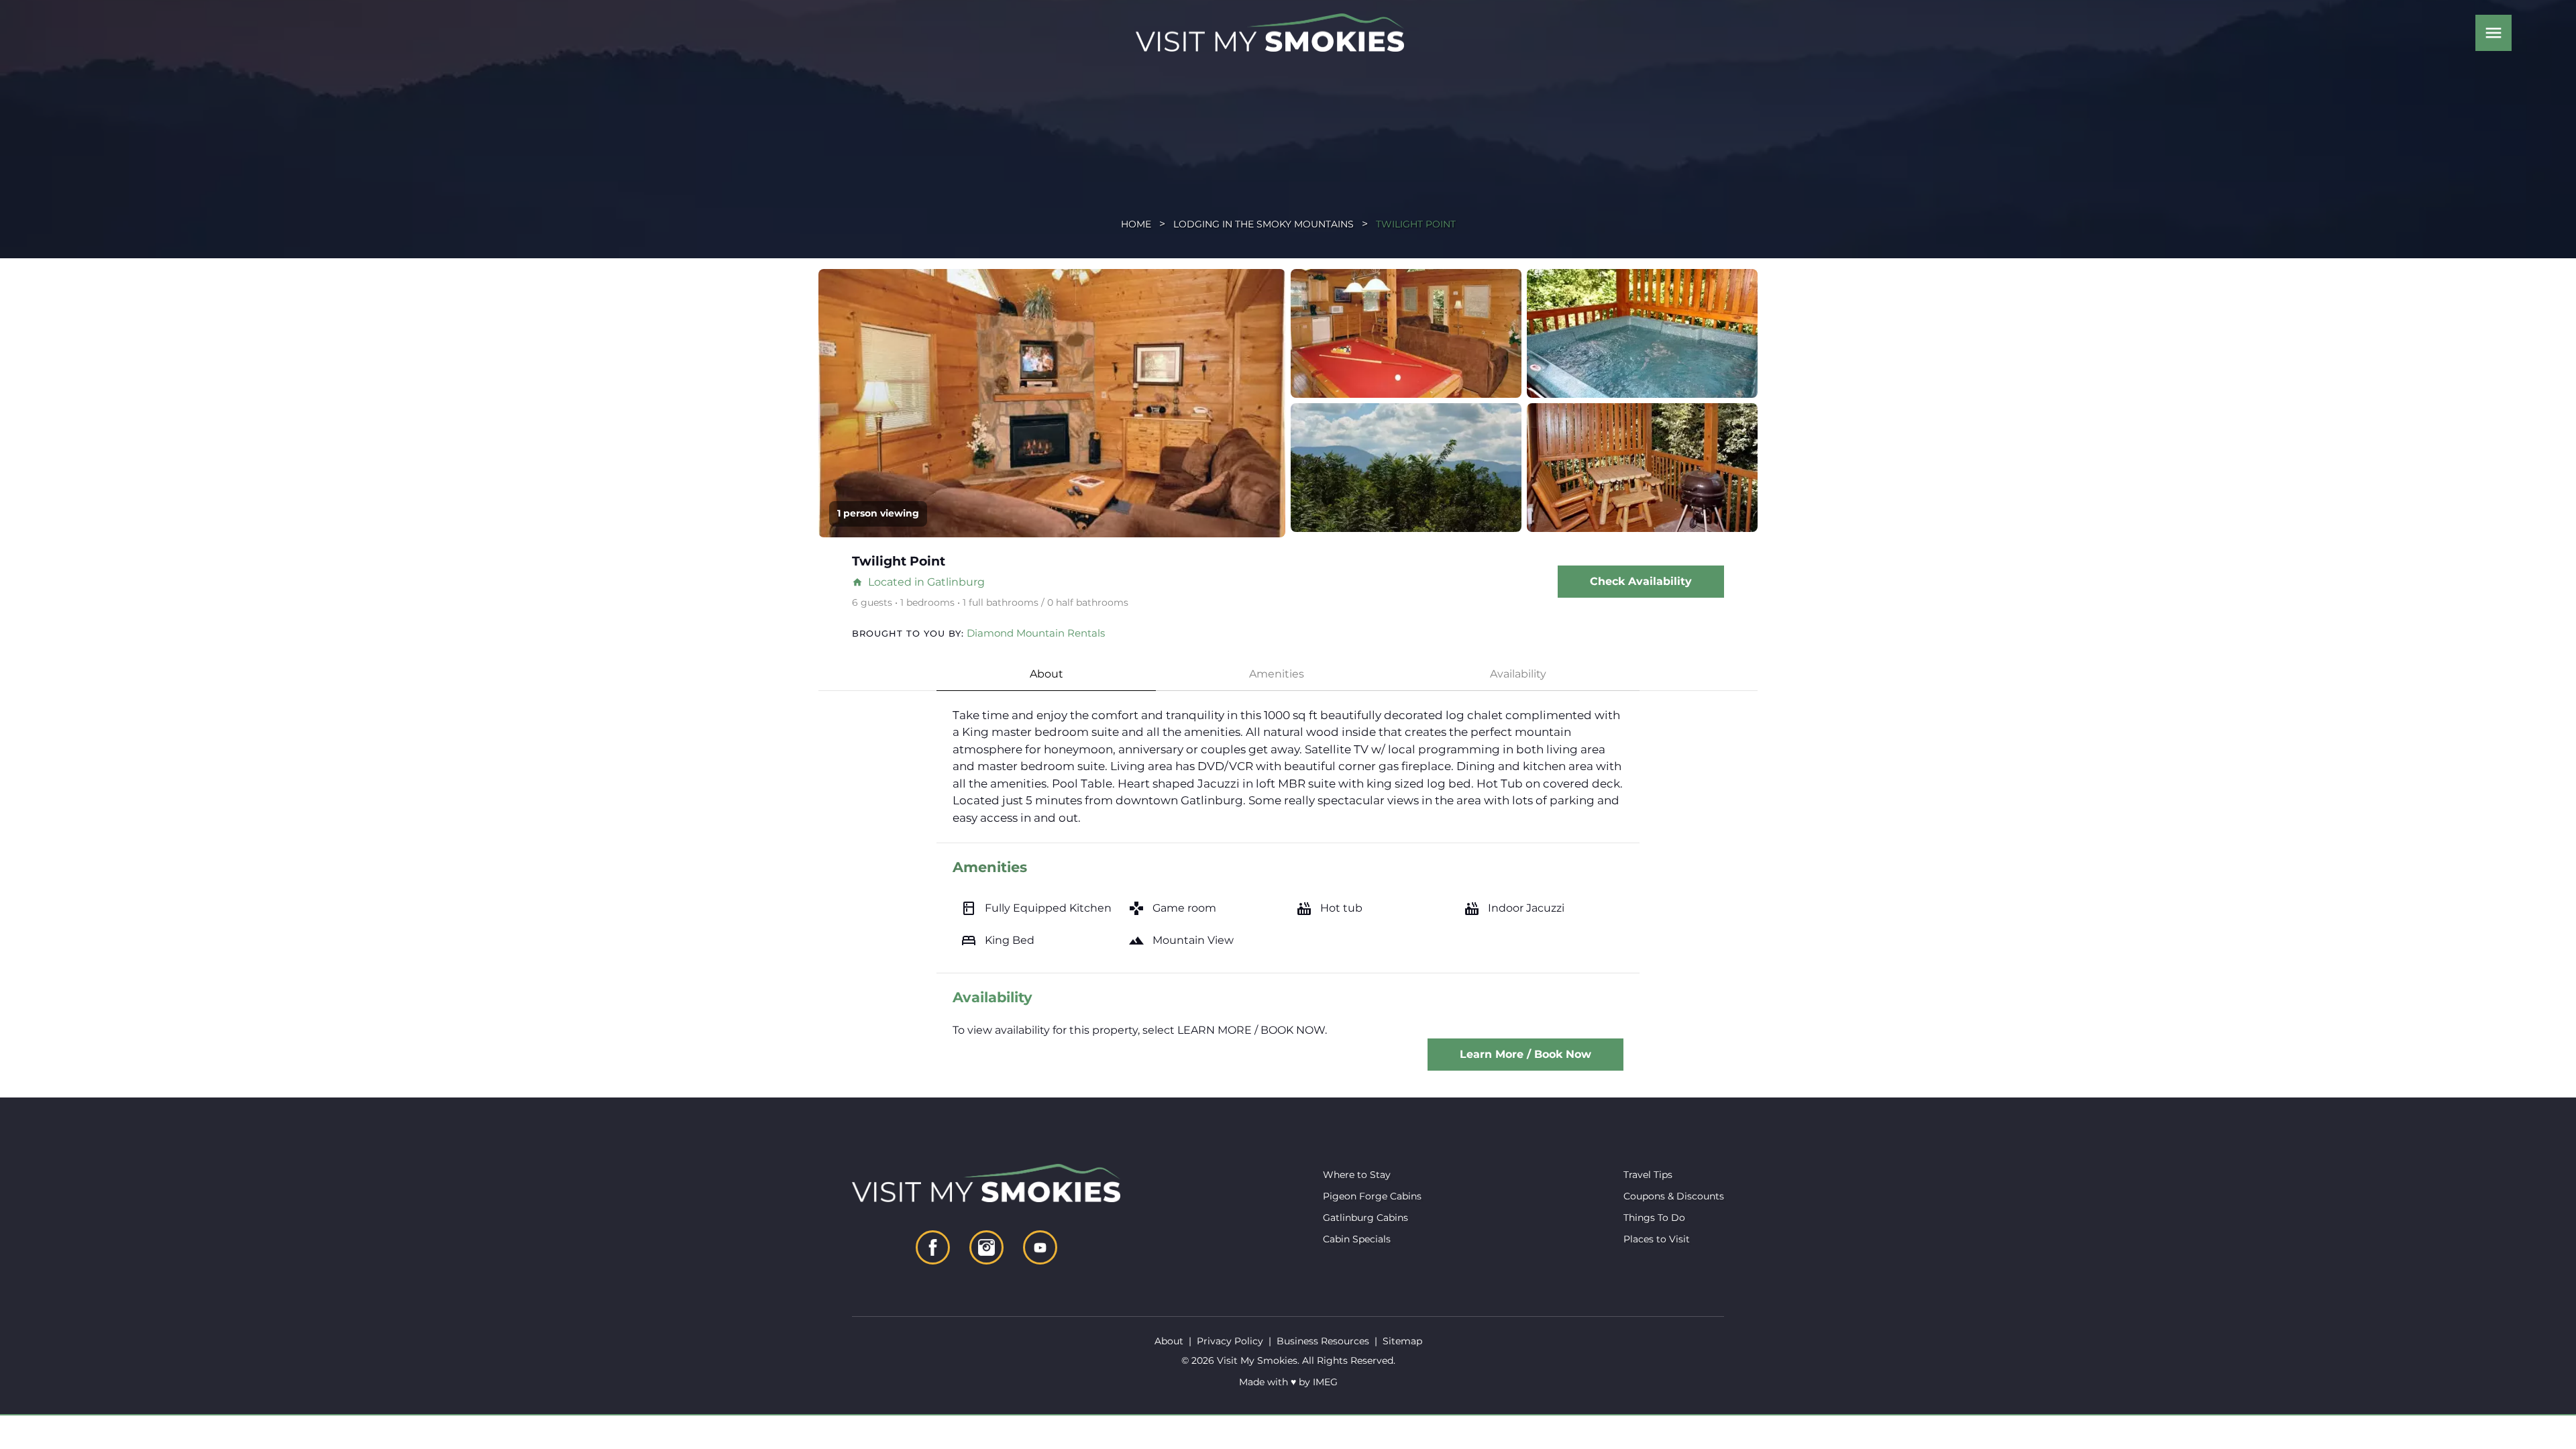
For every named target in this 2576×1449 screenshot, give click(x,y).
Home (1136, 224)
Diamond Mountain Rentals (1036, 633)
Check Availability (1641, 581)
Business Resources (1323, 1341)
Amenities (1277, 674)
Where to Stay (1357, 1175)
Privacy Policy (1230, 1341)
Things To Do (1654, 1218)
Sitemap (1402, 1341)
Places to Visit (1657, 1239)
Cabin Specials (1357, 1239)
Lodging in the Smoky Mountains (1264, 224)
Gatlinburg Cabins (1365, 1218)
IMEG (1325, 1382)
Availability (1518, 674)
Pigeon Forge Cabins (1372, 1196)
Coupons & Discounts (1674, 1196)
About (1046, 674)
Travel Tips (1648, 1175)
